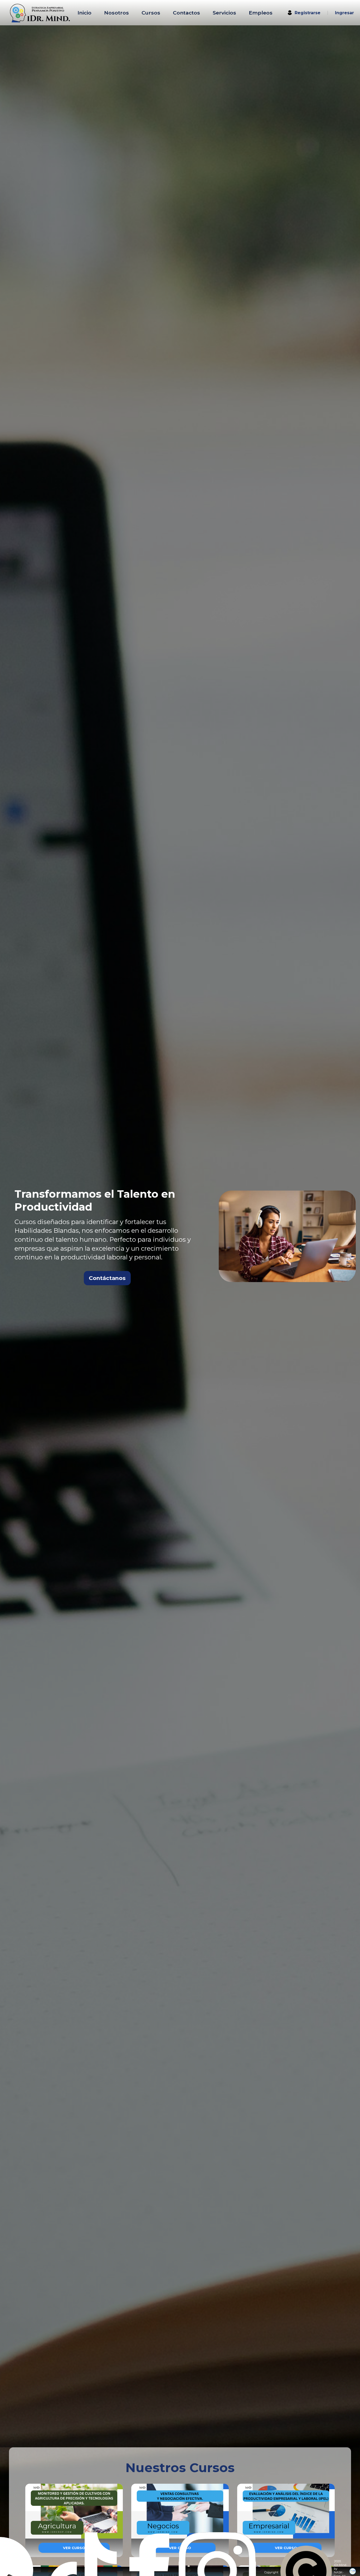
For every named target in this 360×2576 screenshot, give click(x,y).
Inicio (84, 13)
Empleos (261, 13)
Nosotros (116, 13)
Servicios (224, 13)
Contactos (186, 13)
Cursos (151, 13)
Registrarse (308, 13)
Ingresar (344, 13)
